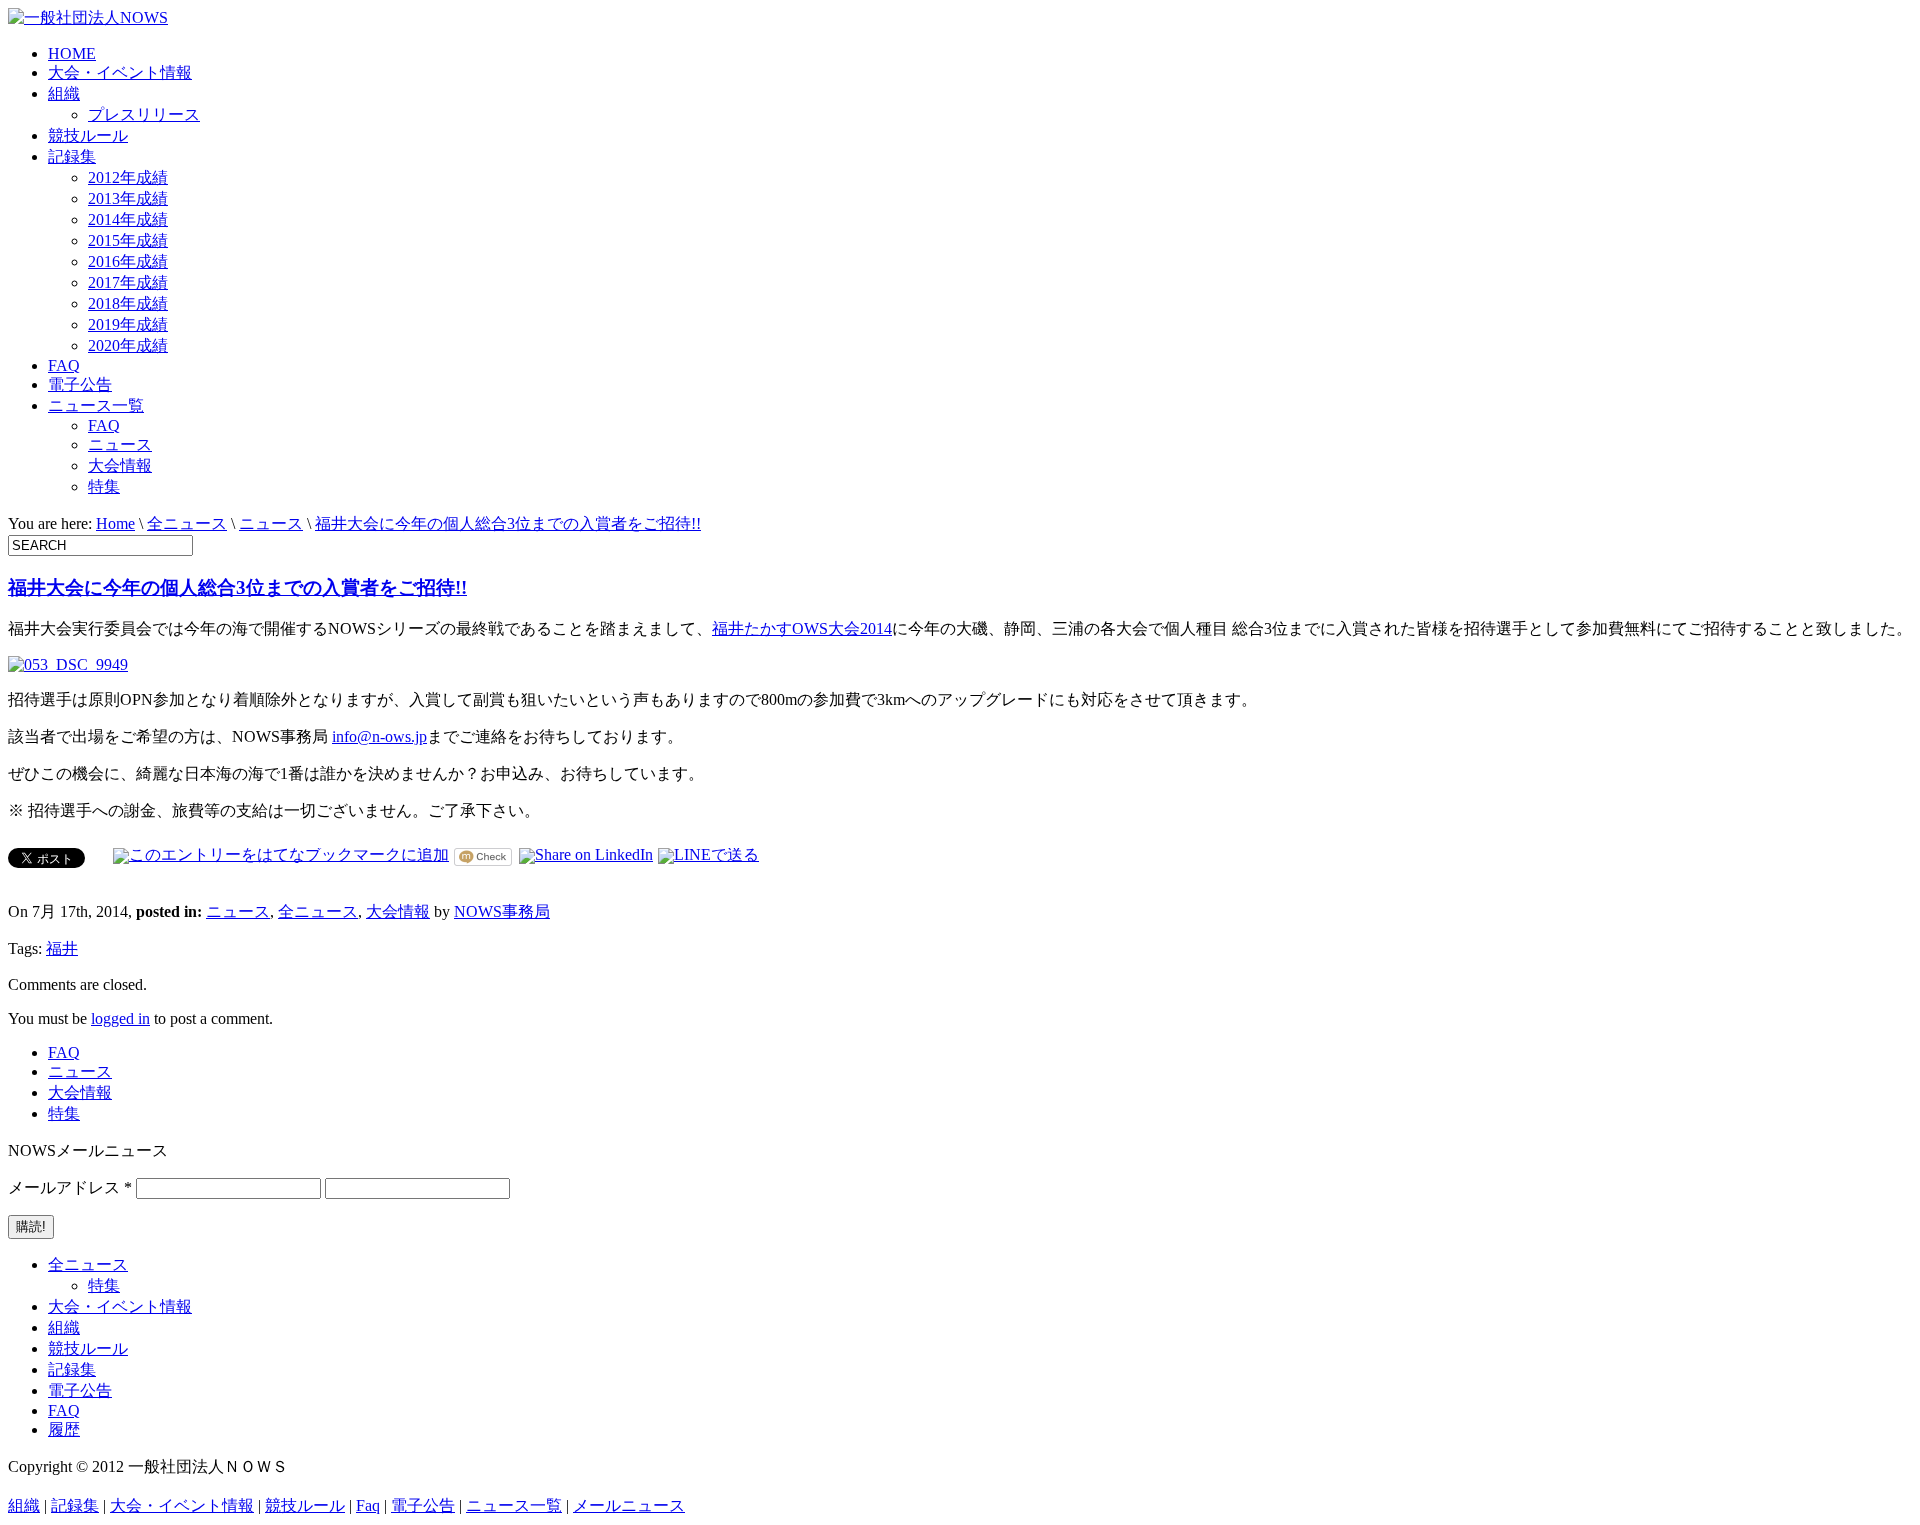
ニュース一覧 (96, 405)
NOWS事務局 (502, 911)
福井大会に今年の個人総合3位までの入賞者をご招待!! (508, 523)
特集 (104, 486)
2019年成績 (128, 324)
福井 (62, 948)
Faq (368, 1505)
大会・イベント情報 (120, 72)
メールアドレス (70, 1187)
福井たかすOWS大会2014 (802, 628)
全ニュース (187, 523)
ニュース (120, 444)
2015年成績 (128, 240)
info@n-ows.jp (379, 736)
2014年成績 (128, 219)
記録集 (72, 156)
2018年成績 (128, 303)
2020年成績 (128, 345)
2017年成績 (128, 282)
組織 (64, 93)
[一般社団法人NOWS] (88, 17)
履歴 (64, 1429)
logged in (120, 1018)
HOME (72, 53)
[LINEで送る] (708, 854)
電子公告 (80, 384)
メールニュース (629, 1505)
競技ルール (88, 135)
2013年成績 (128, 198)
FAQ (64, 365)
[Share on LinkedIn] (586, 854)
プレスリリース (144, 114)
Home (115, 523)
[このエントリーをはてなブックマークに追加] (281, 854)
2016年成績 (128, 261)
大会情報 (120, 465)
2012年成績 (128, 177)
